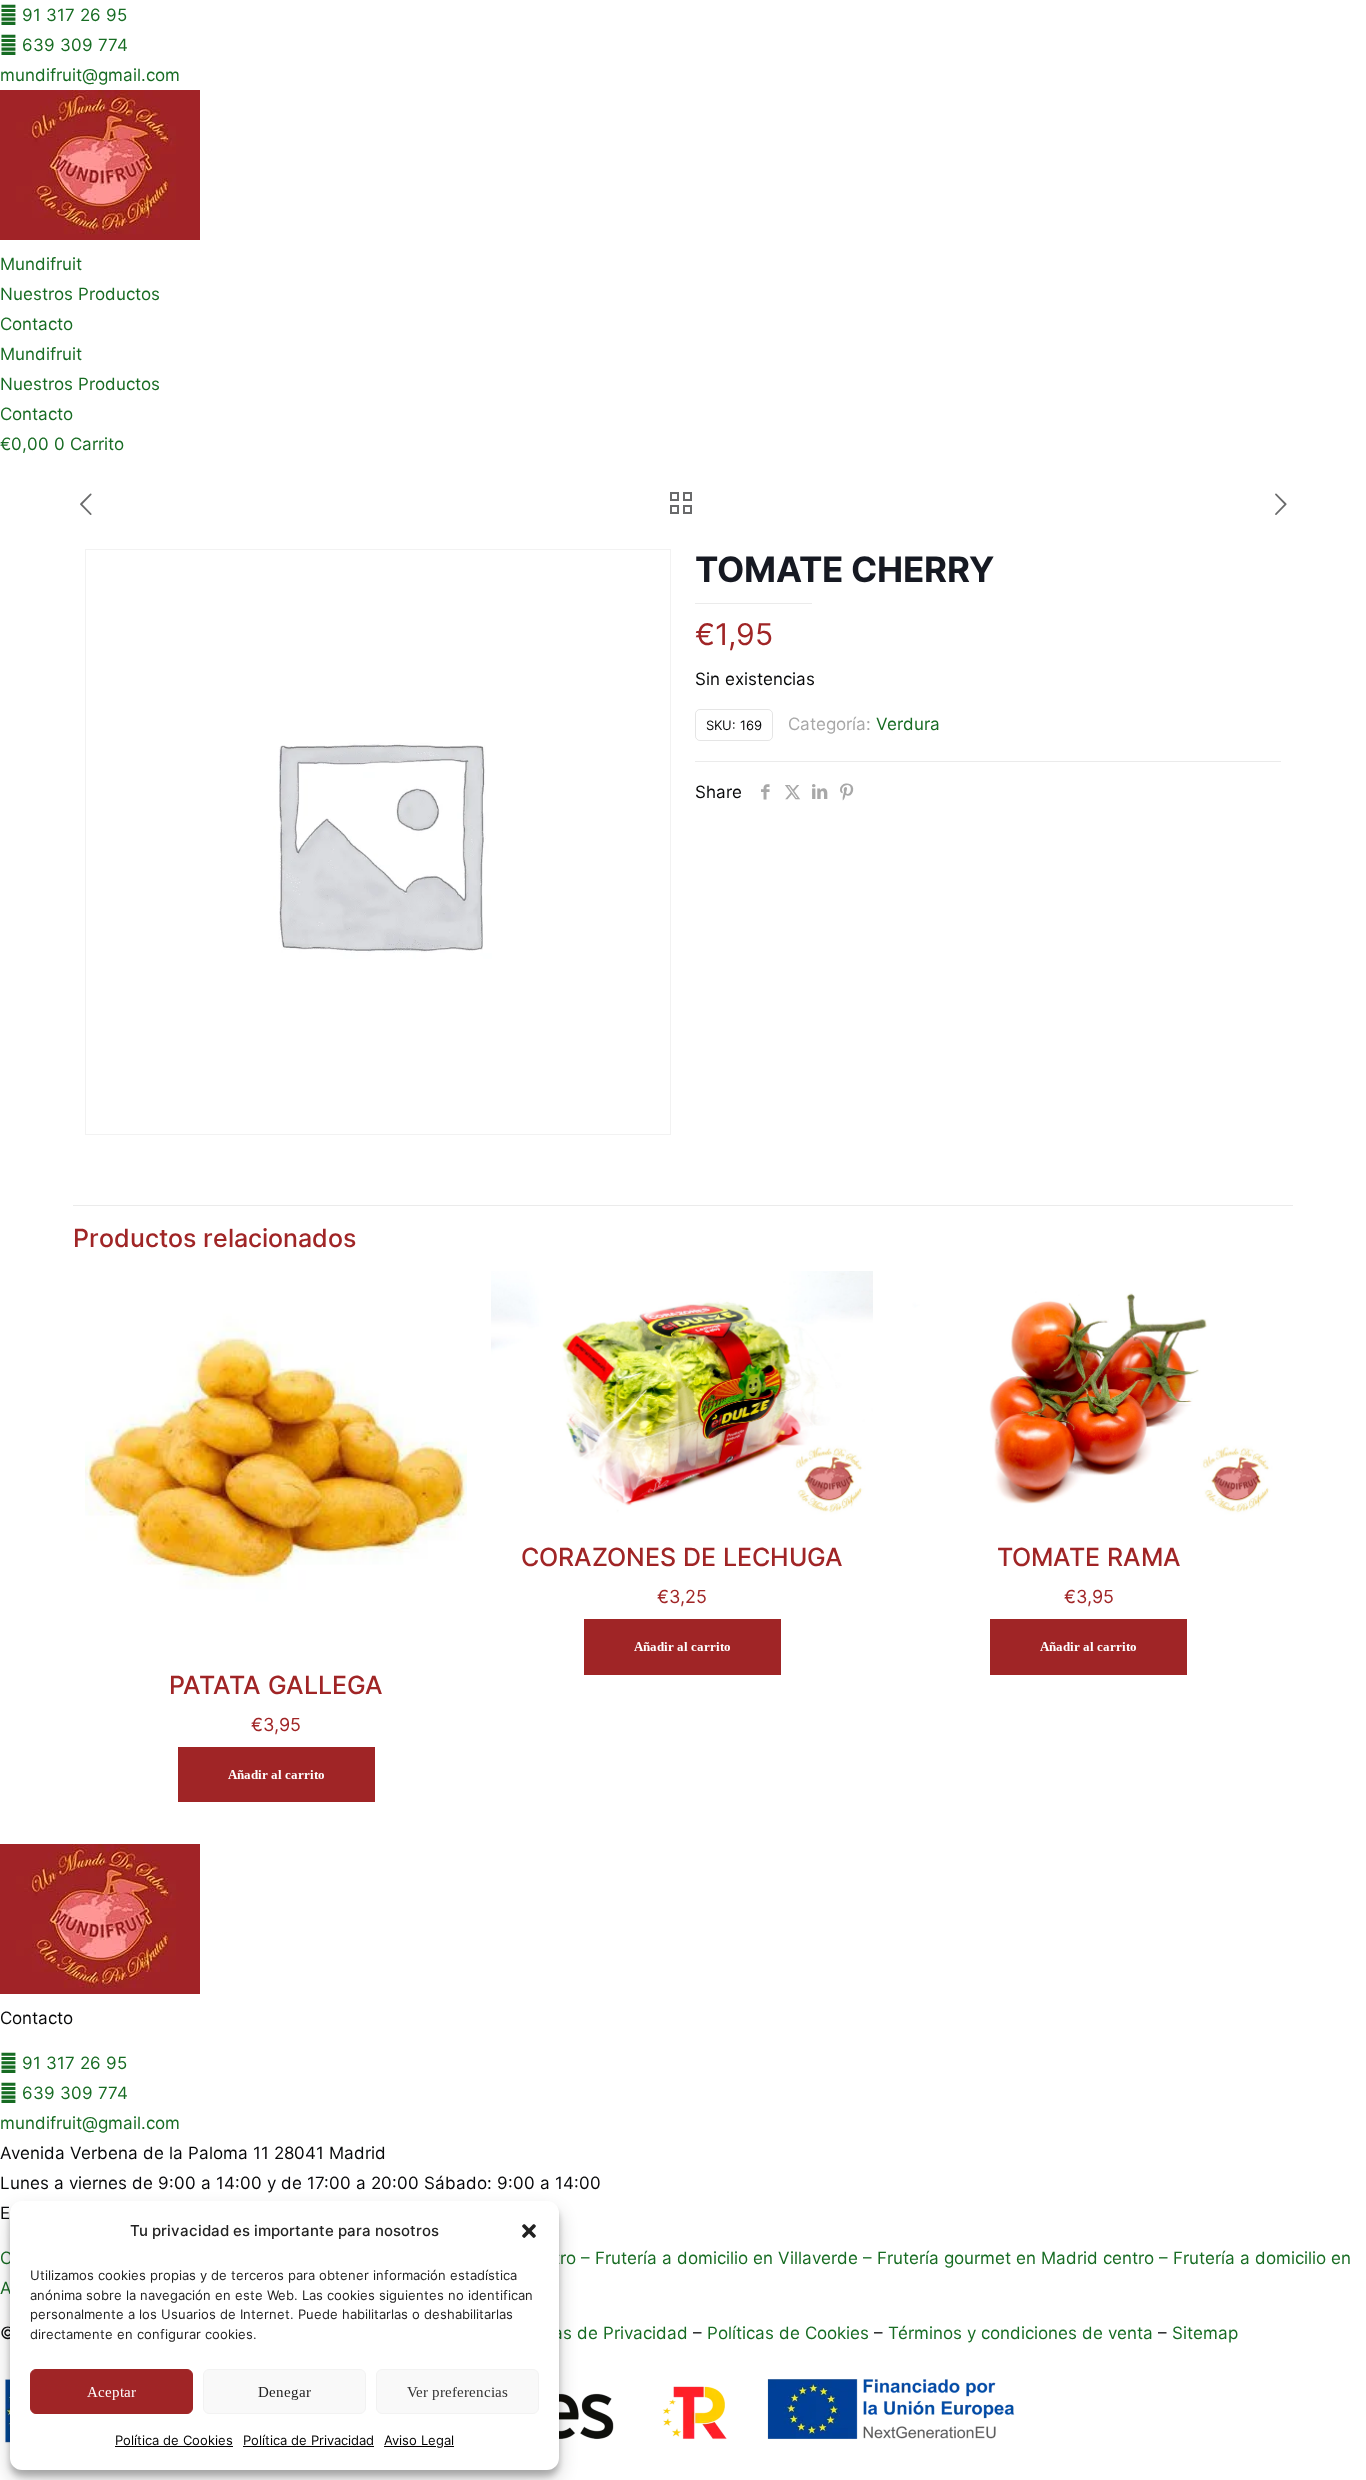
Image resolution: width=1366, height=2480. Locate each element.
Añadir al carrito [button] (276, 1804)
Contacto (36, 324)
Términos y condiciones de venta (1020, 2363)
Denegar (284, 2392)
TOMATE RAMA (1089, 1587)
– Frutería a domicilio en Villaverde (717, 2288)
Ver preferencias (457, 2392)
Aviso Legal (419, 2440)
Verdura (908, 754)
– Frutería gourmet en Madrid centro (1006, 2288)
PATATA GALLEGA (276, 1715)
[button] (529, 2231)
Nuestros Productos (80, 294)
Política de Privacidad (308, 2440)
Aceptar (111, 2392)
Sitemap (1205, 2363)
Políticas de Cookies (788, 2363)
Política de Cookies (174, 2440)
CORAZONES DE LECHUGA (682, 1587)
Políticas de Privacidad (596, 2363)
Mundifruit (41, 264)
